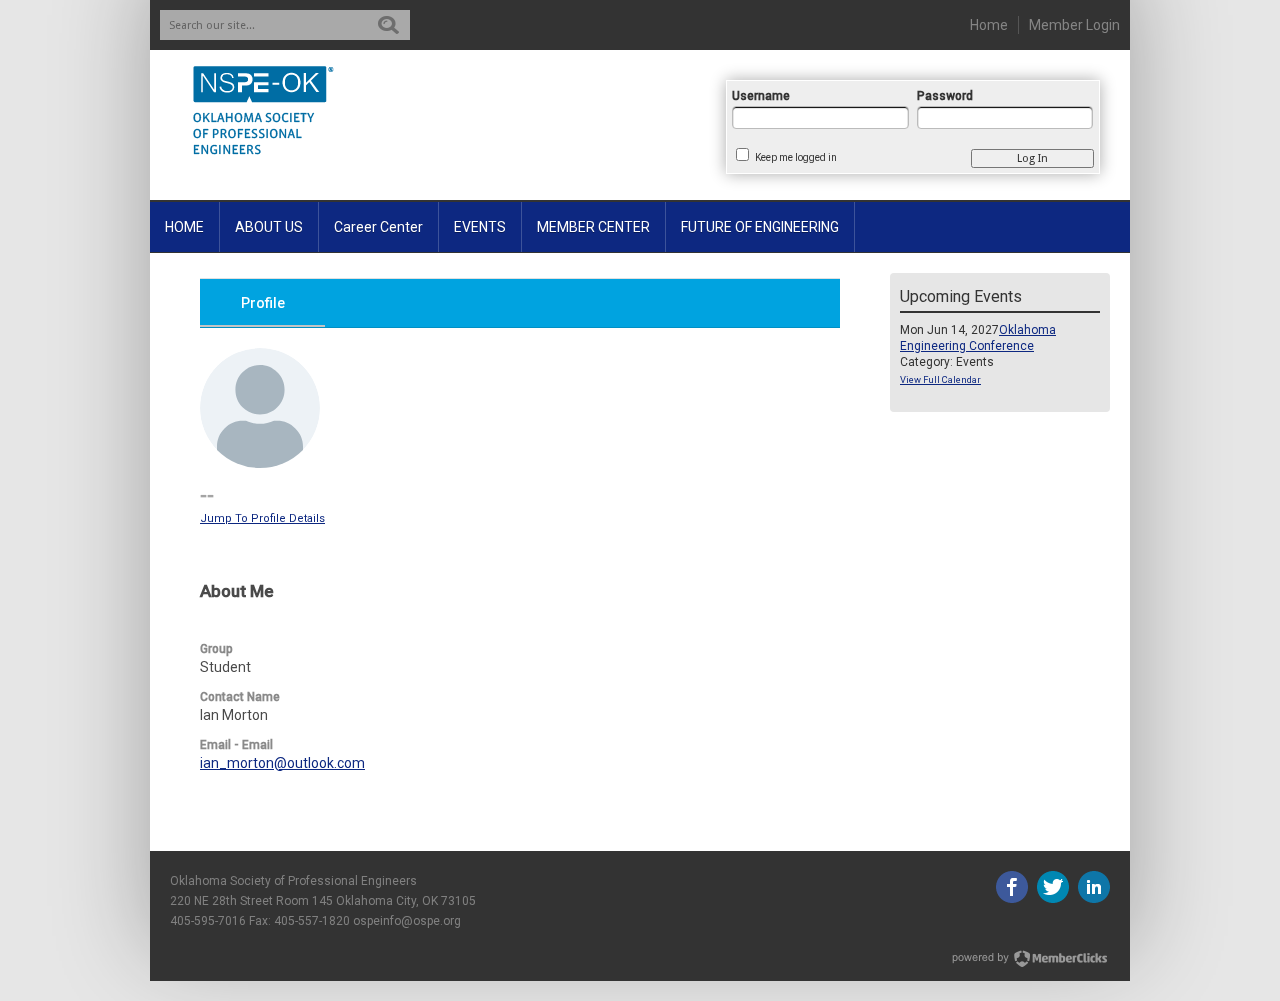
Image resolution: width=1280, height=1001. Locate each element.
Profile (263, 303)
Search (388, 25)
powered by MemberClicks (1031, 958)
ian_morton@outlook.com (282, 763)
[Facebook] (1012, 887)
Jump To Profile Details (262, 518)
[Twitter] (1053, 887)
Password (945, 96)
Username (761, 96)
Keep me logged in (796, 157)
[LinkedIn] (1094, 887)
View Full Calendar (940, 379)
